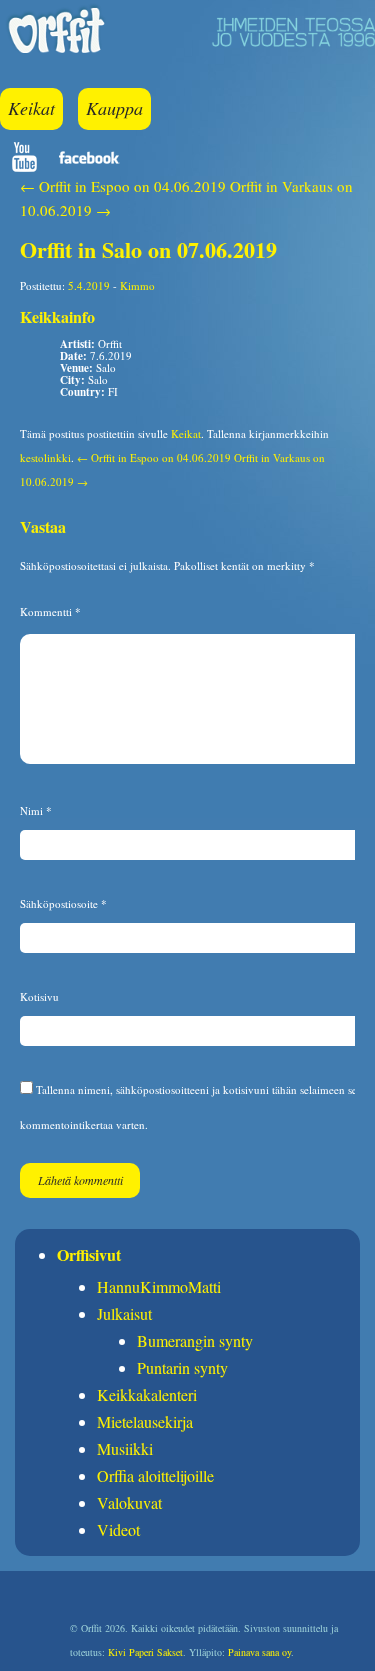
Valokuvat (129, 1502)
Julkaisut (124, 1313)
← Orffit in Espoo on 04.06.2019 (123, 186)
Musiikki (125, 1448)
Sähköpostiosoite (63, 903)
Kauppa (114, 108)
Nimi (36, 810)
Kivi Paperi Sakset (145, 1652)
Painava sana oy (259, 1652)
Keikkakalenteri (147, 1394)
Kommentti (50, 611)
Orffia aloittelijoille (155, 1475)
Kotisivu (39, 996)
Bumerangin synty (195, 1340)
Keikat (31, 108)
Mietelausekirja (145, 1421)
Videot (118, 1529)
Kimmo (137, 285)
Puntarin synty (182, 1367)
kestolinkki (45, 457)
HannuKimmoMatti (159, 1286)
